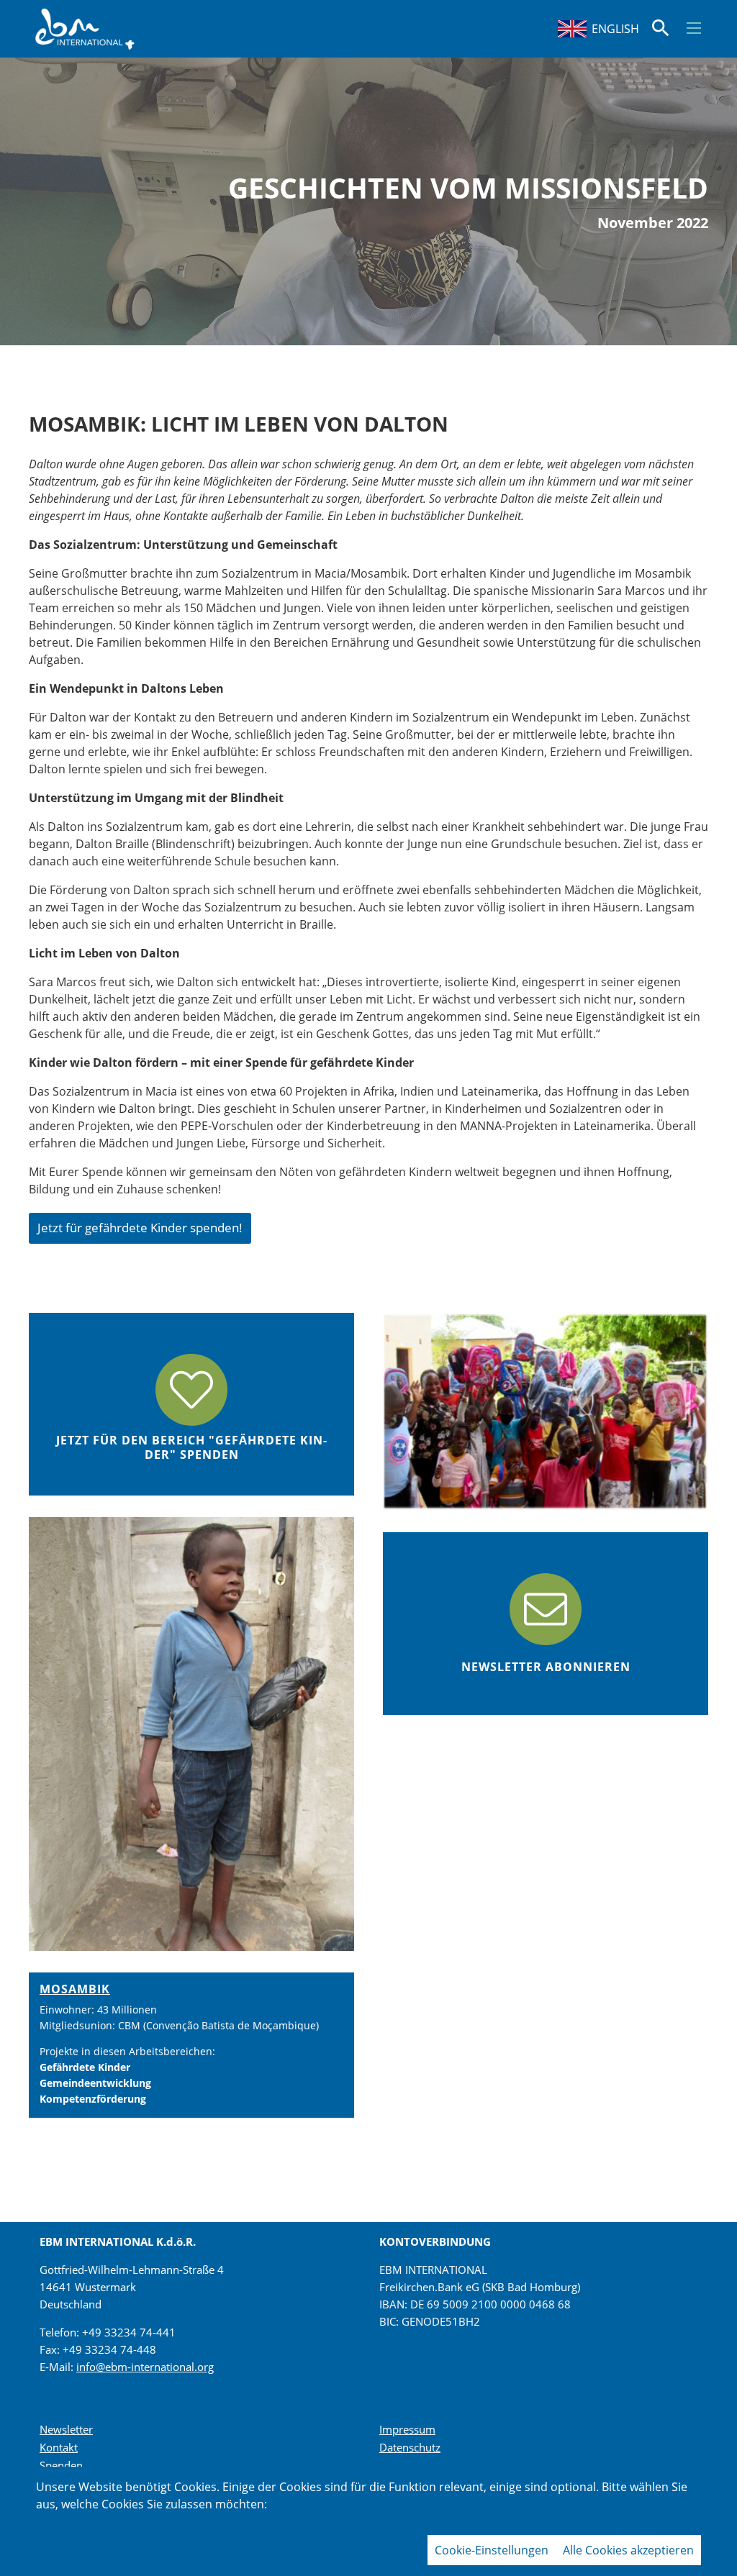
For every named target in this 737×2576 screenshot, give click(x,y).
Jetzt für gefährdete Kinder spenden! (140, 1228)
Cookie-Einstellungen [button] (492, 2550)
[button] (694, 28)
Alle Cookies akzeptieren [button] (628, 2550)
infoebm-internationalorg (145, 2367)
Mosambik (75, 1989)
